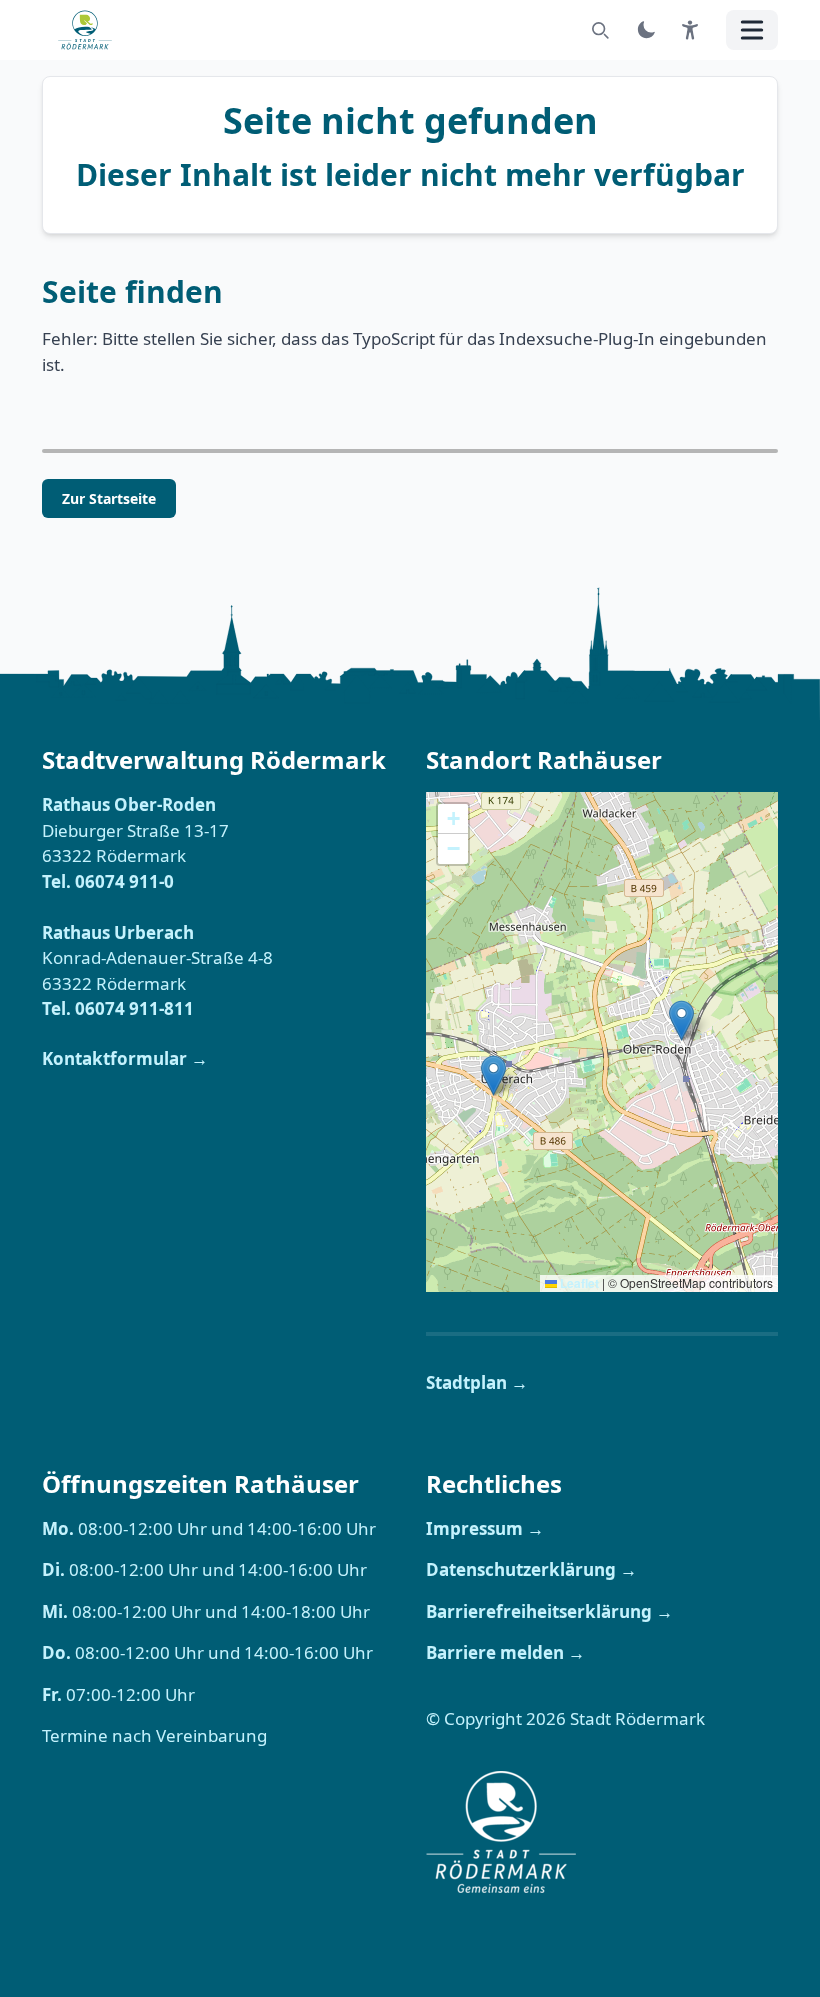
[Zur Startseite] (91, 30)
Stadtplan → (477, 1382)
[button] (493, 1075)
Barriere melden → (505, 1652)
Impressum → (485, 1528)
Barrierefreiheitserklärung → (549, 1611)
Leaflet (578, 1283)
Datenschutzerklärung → (531, 1569)
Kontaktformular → (125, 1058)
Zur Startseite (109, 498)
